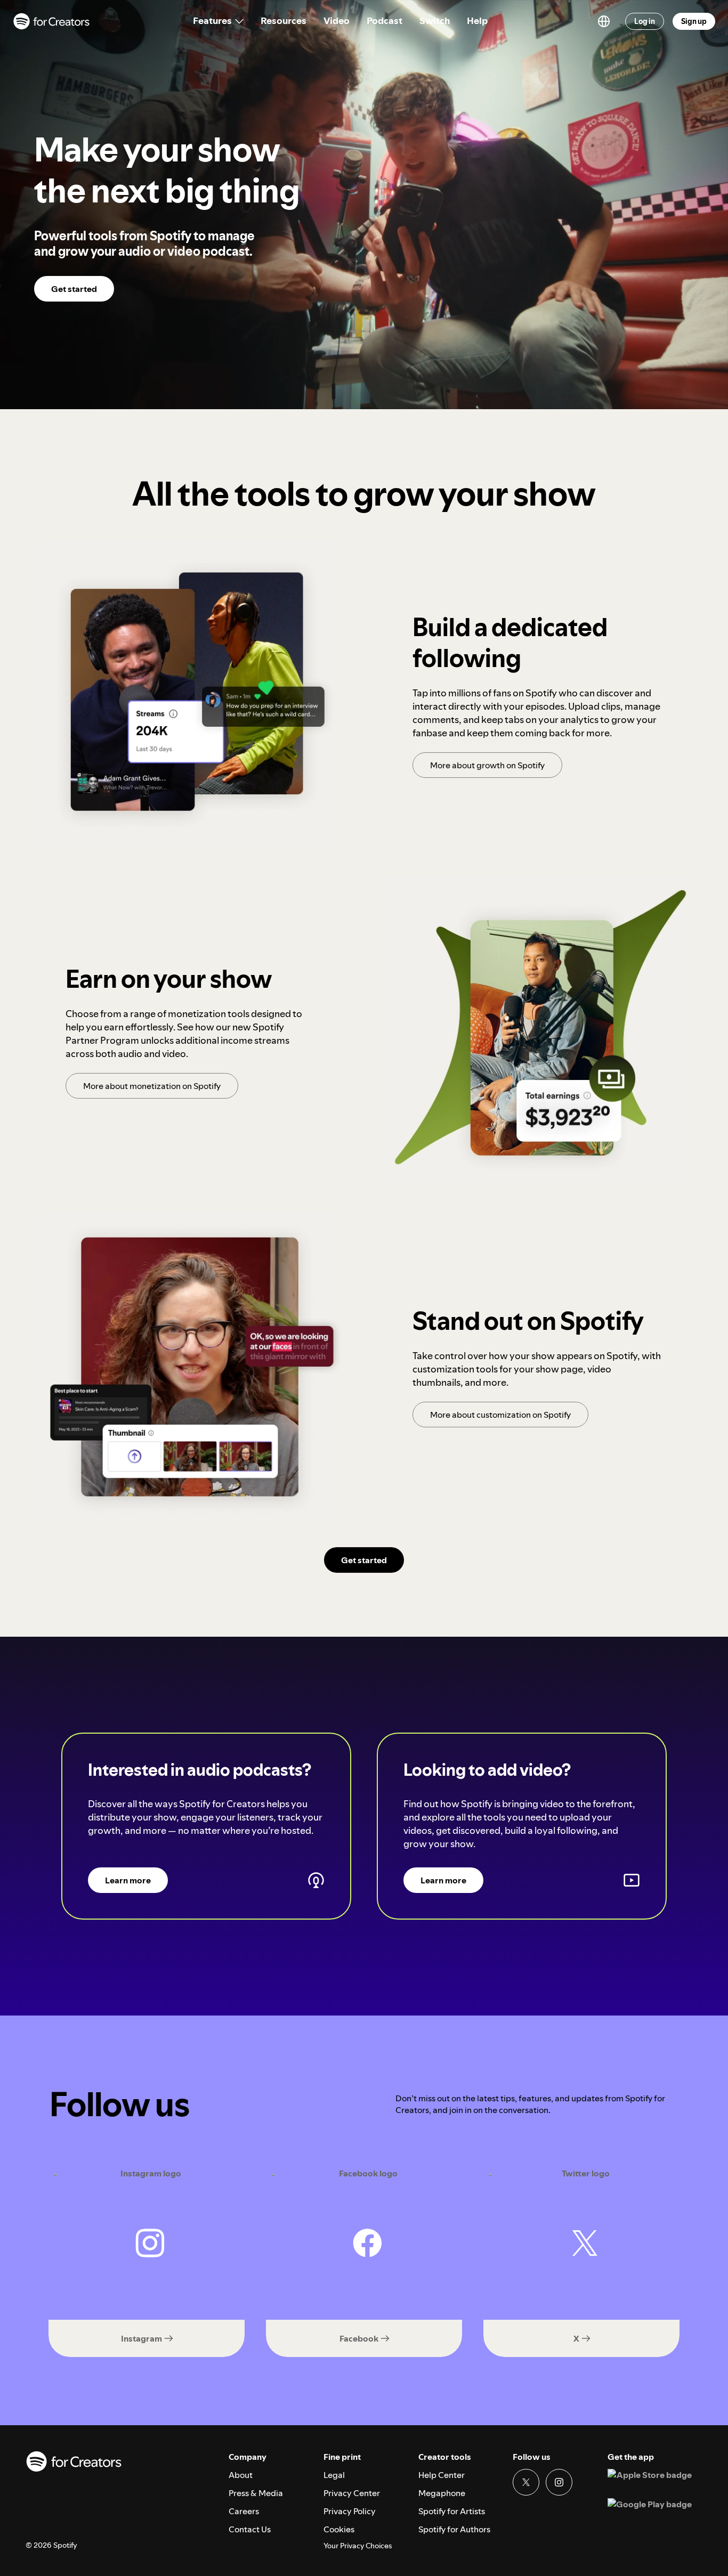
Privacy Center (352, 2493)
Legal (334, 2475)
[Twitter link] (526, 2482)
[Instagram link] (559, 2482)
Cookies (339, 2529)
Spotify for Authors (454, 2529)
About (241, 2475)
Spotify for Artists (452, 2511)
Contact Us (250, 2529)
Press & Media (256, 2493)
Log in (645, 21)
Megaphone (442, 2493)
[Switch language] (604, 21)
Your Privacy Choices (358, 2546)
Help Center (442, 2475)
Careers (244, 2511)
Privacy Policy (350, 2511)
